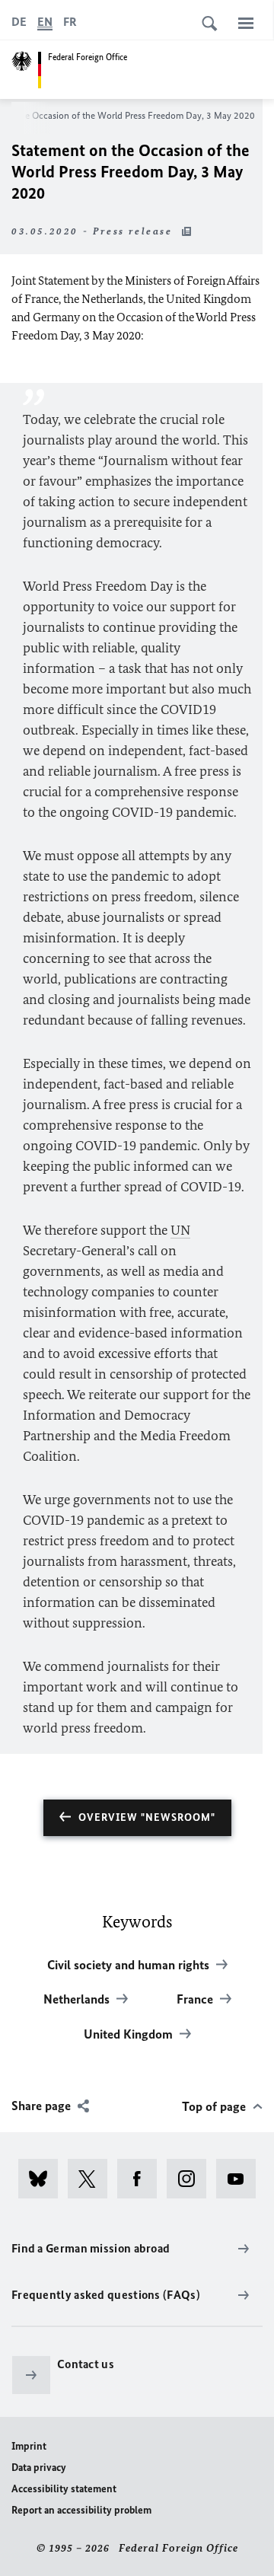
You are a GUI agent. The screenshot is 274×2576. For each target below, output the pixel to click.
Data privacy (39, 2468)
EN (45, 22)
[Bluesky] (43, 2179)
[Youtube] (241, 2179)
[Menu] (246, 23)
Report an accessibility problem (81, 2510)
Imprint (29, 2446)
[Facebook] (142, 2179)
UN (180, 1230)
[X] (92, 2179)
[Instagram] (191, 2179)
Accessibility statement (64, 2489)
